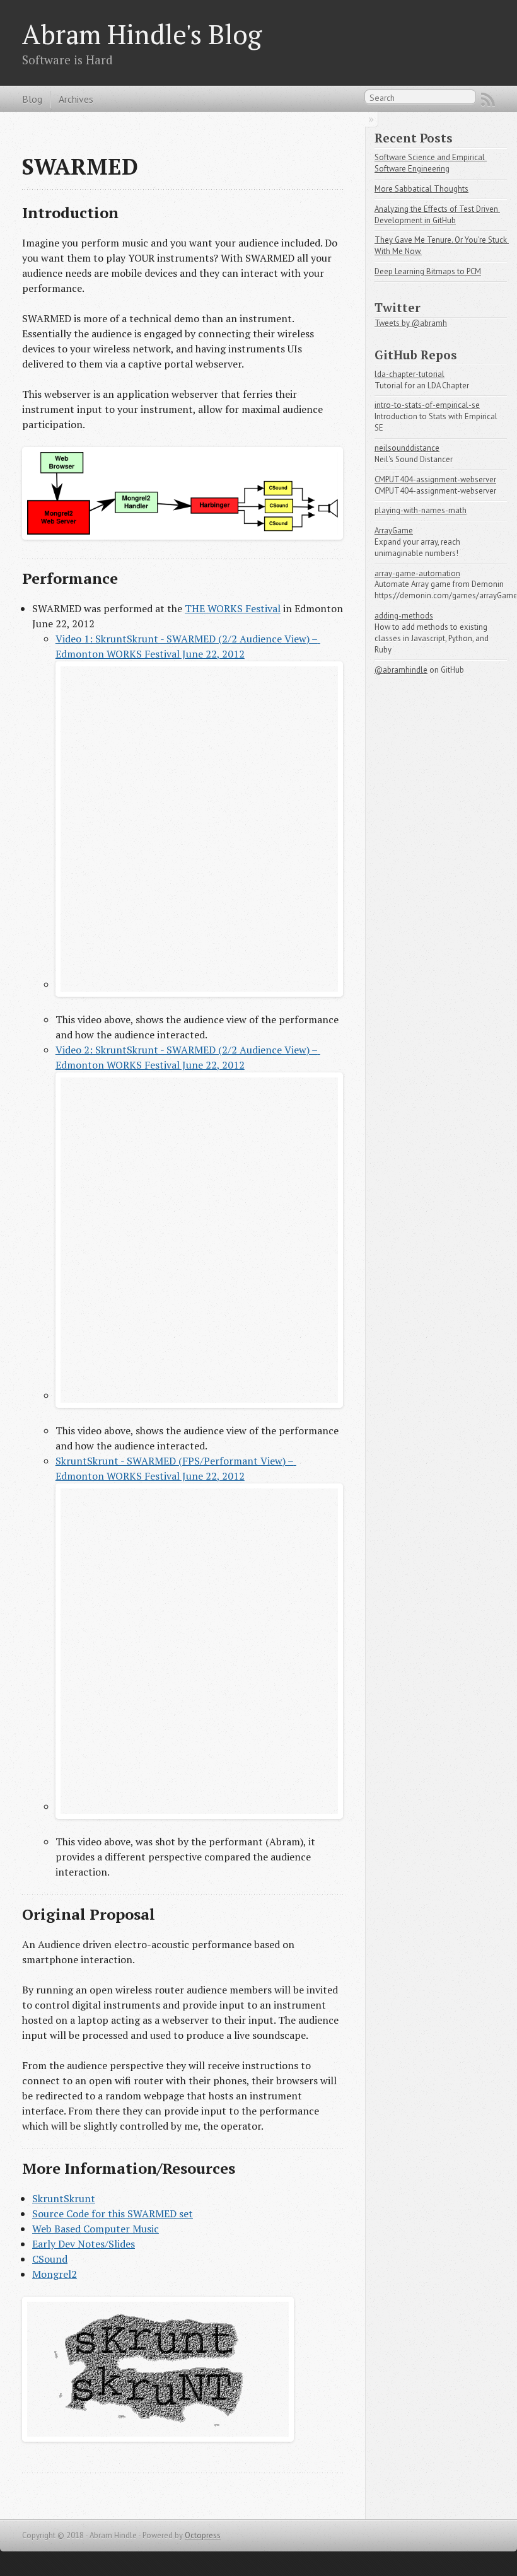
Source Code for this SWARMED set (113, 2213)
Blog (32, 99)
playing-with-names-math (421, 510)
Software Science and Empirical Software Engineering (431, 163)
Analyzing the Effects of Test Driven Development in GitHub (437, 215)
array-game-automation (417, 573)
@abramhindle (401, 670)
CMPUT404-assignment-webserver (435, 479)
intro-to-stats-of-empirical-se (427, 405)
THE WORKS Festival (233, 608)
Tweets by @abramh (411, 323)
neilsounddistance (407, 448)
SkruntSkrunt (64, 2198)
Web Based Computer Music (96, 2229)
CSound (50, 2259)
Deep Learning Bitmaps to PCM (428, 271)
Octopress (203, 2535)
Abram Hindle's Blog (142, 34)
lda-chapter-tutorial (410, 374)
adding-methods (404, 616)
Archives (76, 99)
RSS (488, 100)
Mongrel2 (55, 2274)
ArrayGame (394, 531)
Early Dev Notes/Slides (84, 2244)
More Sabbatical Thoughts (421, 189)
